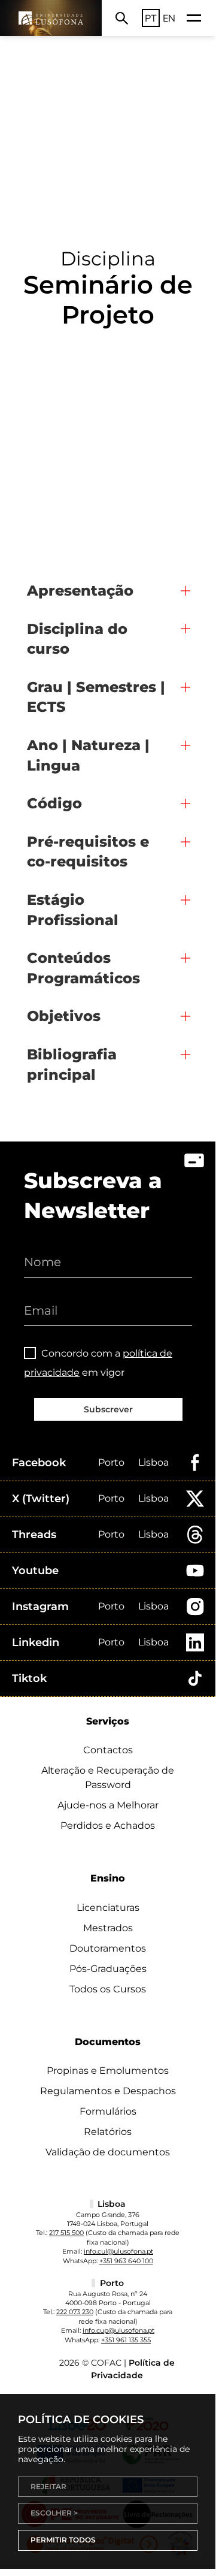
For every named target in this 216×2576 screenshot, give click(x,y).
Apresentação (80, 591)
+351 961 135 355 (126, 2340)
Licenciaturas (108, 1908)
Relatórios (108, 2132)
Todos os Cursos (108, 1989)
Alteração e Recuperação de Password (108, 1778)
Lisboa (153, 1462)
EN (169, 18)
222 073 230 (75, 2312)
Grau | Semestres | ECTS (96, 697)
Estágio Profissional (73, 910)
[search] (122, 18)
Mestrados (108, 1928)
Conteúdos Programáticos (83, 968)
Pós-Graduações (108, 1969)
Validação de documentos (108, 2152)
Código (54, 803)
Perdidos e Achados (108, 1825)
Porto (111, 1462)
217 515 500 (66, 2233)
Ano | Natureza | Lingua (88, 755)
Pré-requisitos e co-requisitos (88, 852)
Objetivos (64, 1016)
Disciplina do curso (77, 639)
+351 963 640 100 (126, 2261)
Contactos (108, 1750)
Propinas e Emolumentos (108, 2071)
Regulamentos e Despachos (108, 2091)
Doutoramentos (108, 1948)
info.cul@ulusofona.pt (118, 2251)
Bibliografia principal (72, 1064)
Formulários (108, 2111)
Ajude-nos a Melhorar (108, 1805)
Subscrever (108, 1409)
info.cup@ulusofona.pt (118, 2330)
